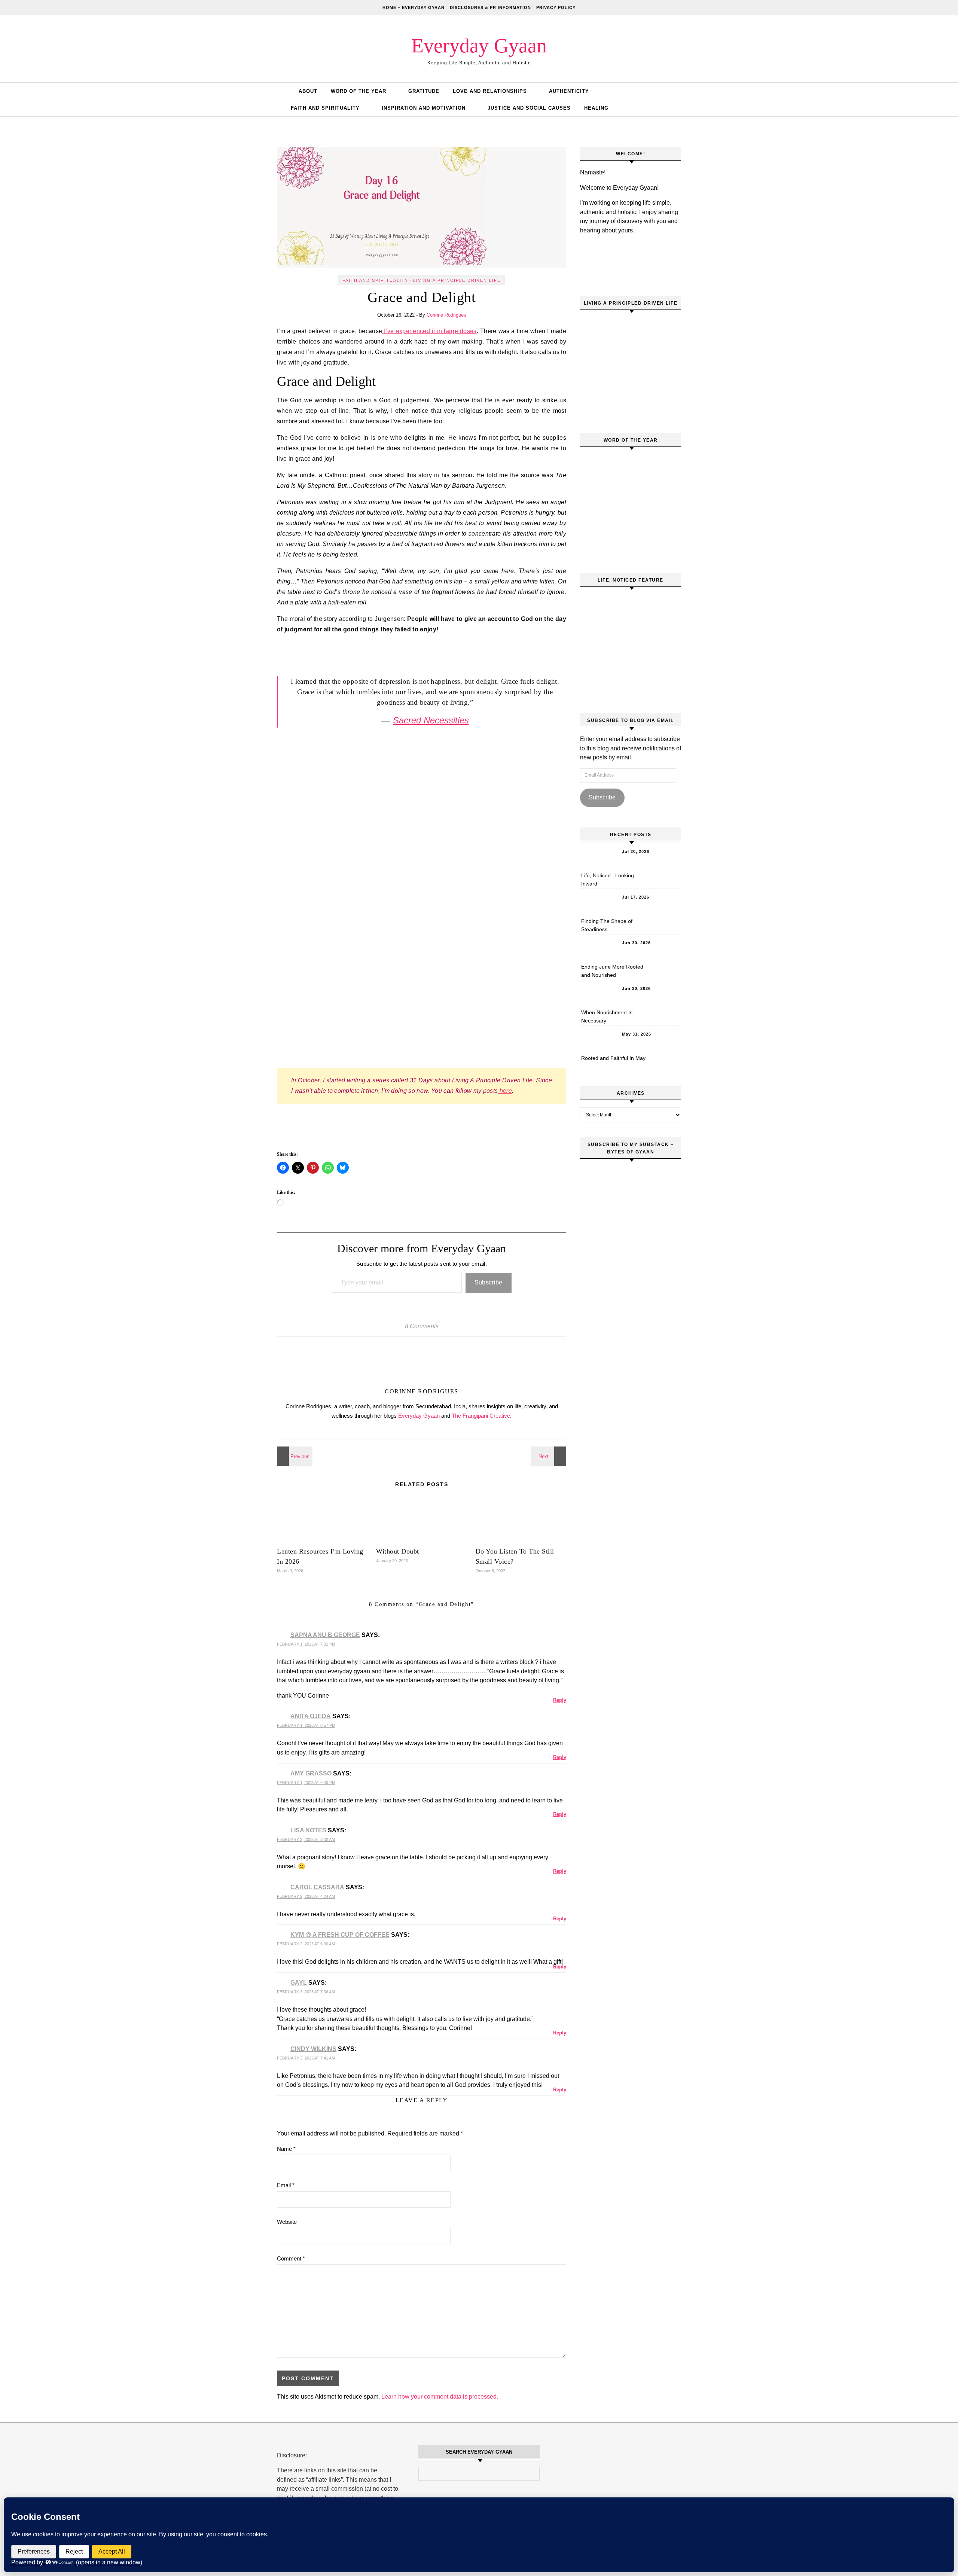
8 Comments (422, 1326)
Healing (596, 108)
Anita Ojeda (311, 1716)
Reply (560, 1700)
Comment (291, 2258)
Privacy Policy (556, 7)
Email (286, 2185)
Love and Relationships (490, 91)
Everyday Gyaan (479, 46)
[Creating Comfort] (549, 1456)
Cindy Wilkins (313, 2049)
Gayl (299, 1983)
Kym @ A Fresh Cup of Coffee (340, 1935)
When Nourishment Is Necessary (607, 1016)
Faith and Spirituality (325, 108)
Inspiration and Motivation (424, 108)
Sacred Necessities (431, 720)
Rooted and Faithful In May (613, 1058)
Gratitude (424, 91)
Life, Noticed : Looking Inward (608, 880)
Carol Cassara (317, 1887)
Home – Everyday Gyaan (414, 7)
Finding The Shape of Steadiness (607, 925)
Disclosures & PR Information (490, 7)
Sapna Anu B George (325, 1635)
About (308, 91)
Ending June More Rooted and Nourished (612, 971)
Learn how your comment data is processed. (440, 2397)
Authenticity (569, 91)
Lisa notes (308, 1830)
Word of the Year (359, 91)
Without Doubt (398, 1551)
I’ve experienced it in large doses (429, 331)
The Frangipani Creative (481, 1416)
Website (287, 2222)
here (505, 1091)
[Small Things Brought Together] (294, 1456)
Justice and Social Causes (529, 108)
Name (286, 2149)
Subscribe (489, 1282)
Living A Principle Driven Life (457, 280)
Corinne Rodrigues (446, 315)
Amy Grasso (311, 1773)
